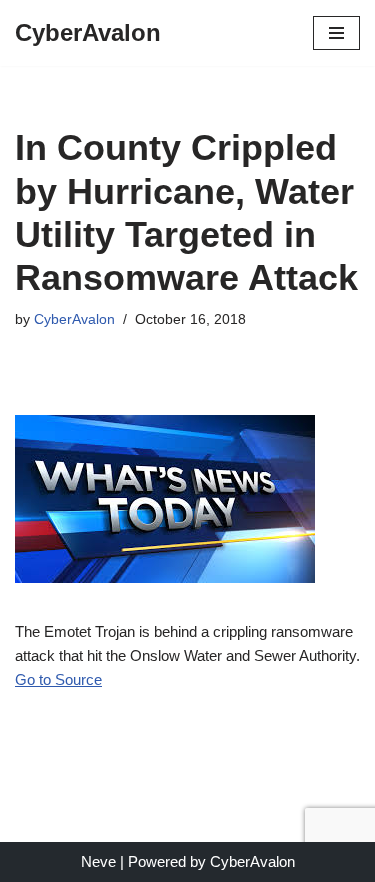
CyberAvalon (74, 319)
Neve (98, 861)
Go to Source (58, 679)
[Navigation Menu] (336, 33)
